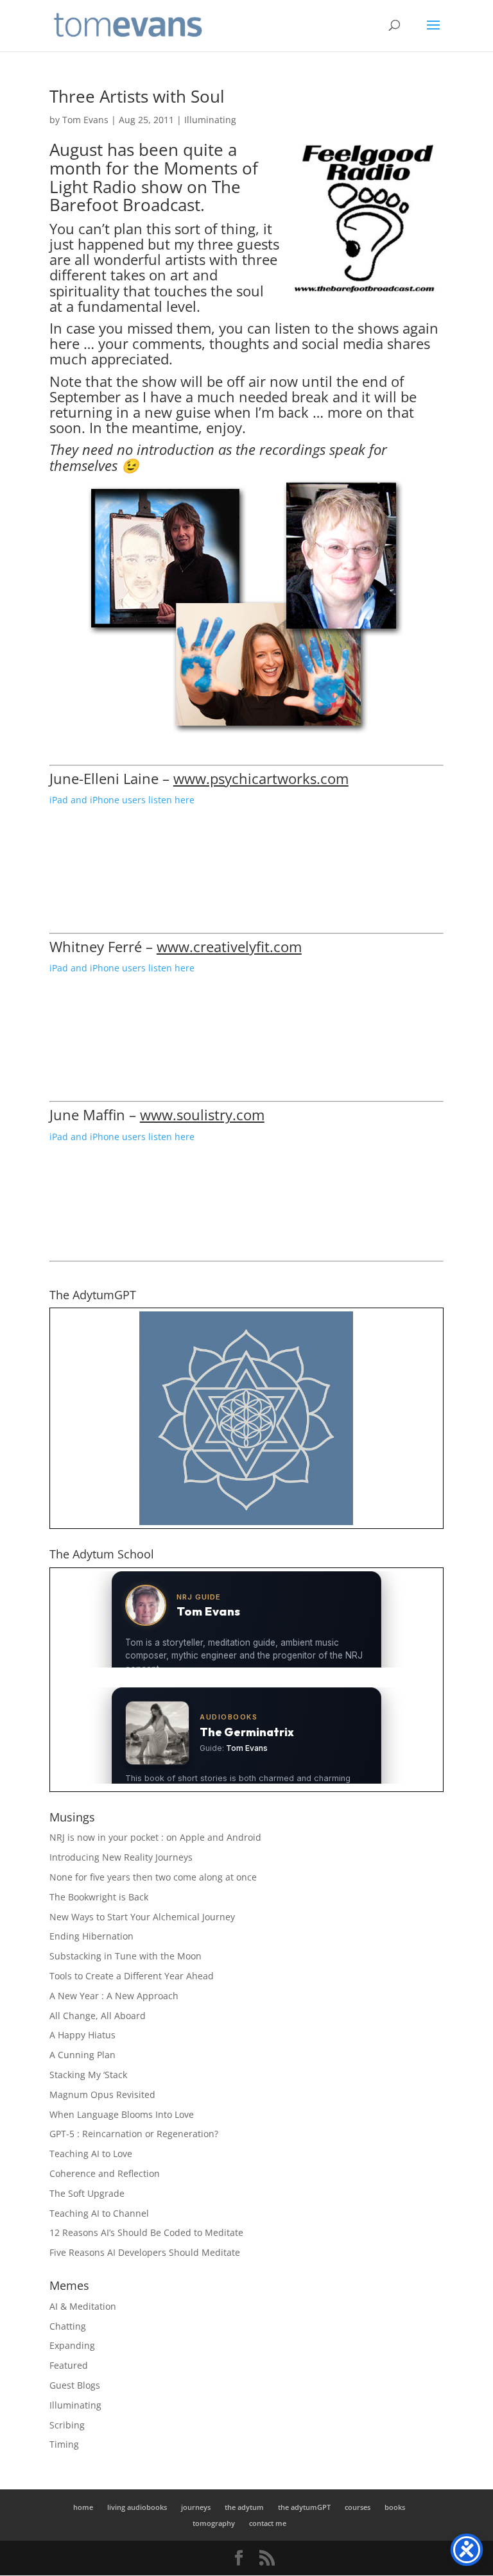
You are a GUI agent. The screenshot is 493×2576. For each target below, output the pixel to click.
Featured (69, 2365)
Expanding (72, 2345)
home (83, 2507)
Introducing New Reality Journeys (121, 1857)
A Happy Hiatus (82, 2035)
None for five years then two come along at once (153, 1877)
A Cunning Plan (82, 2055)
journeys (196, 2507)
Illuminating (210, 120)
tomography (214, 2523)
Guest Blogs (75, 2385)
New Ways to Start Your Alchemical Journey (142, 1917)
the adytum (244, 2507)
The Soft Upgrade (87, 2193)
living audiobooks (137, 2507)
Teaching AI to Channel (99, 2213)
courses (358, 2507)
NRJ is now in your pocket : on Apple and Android (155, 1837)
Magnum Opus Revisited (102, 2094)
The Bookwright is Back (99, 1897)
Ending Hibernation (91, 1936)
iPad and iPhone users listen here (122, 800)
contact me (268, 2523)
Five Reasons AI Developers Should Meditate (145, 2252)
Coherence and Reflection (105, 2173)
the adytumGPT (304, 2507)
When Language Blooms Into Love (122, 2114)
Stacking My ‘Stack (88, 2075)
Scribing (67, 2425)
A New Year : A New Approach (114, 1996)
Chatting (68, 2326)
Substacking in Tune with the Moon (125, 1956)
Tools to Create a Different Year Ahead (132, 1976)
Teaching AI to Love (91, 2154)
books (395, 2507)
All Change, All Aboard (98, 2016)
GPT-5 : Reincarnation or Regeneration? (134, 2134)
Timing (64, 2444)
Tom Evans (85, 120)
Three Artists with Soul (137, 96)
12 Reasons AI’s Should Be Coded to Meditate (146, 2232)
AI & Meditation (83, 2306)
